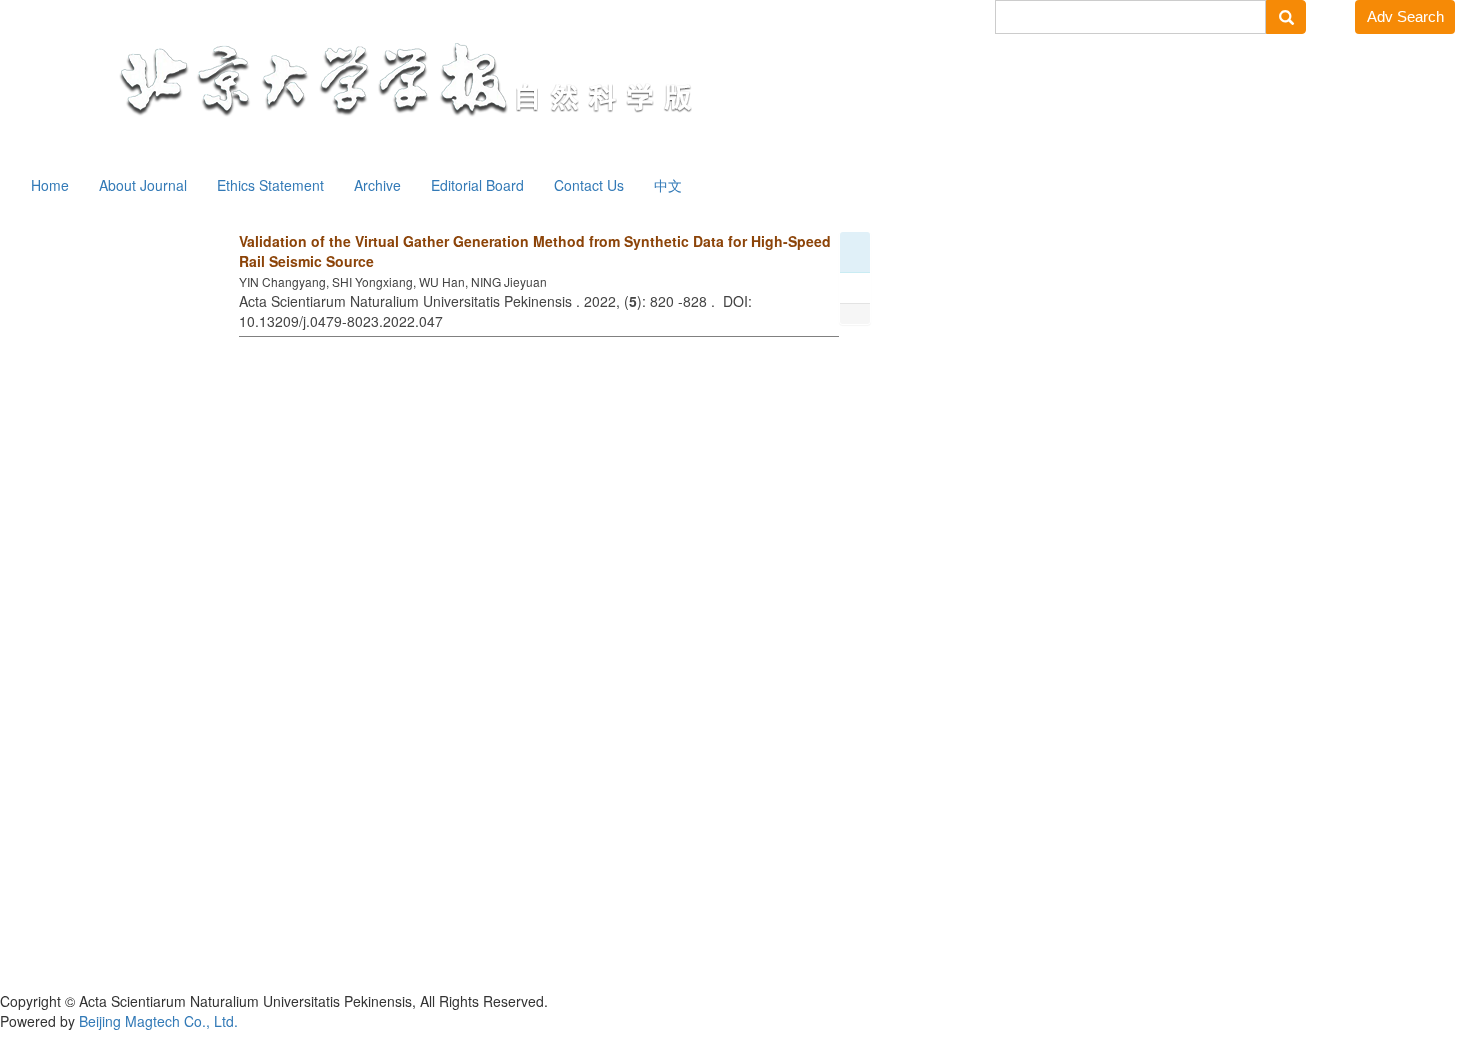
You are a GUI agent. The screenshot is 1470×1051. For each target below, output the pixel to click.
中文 (668, 185)
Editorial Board (477, 185)
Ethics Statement (270, 185)
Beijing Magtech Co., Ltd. (158, 1021)
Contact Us (589, 185)
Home (50, 185)
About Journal (143, 185)
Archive (377, 185)
